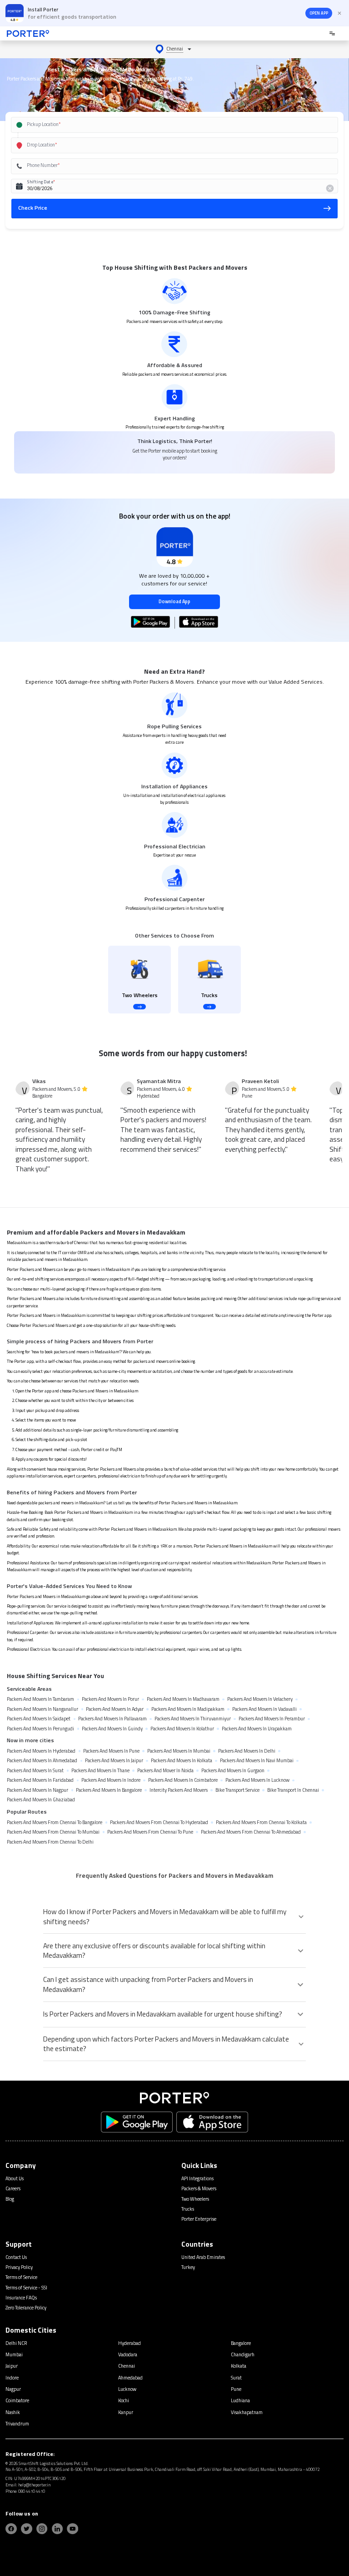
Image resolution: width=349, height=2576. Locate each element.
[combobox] (165, 125)
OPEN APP (319, 13)
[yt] (72, 2529)
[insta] (42, 2529)
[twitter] (27, 2529)
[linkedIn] (57, 2529)
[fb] (11, 2529)
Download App (174, 601)
